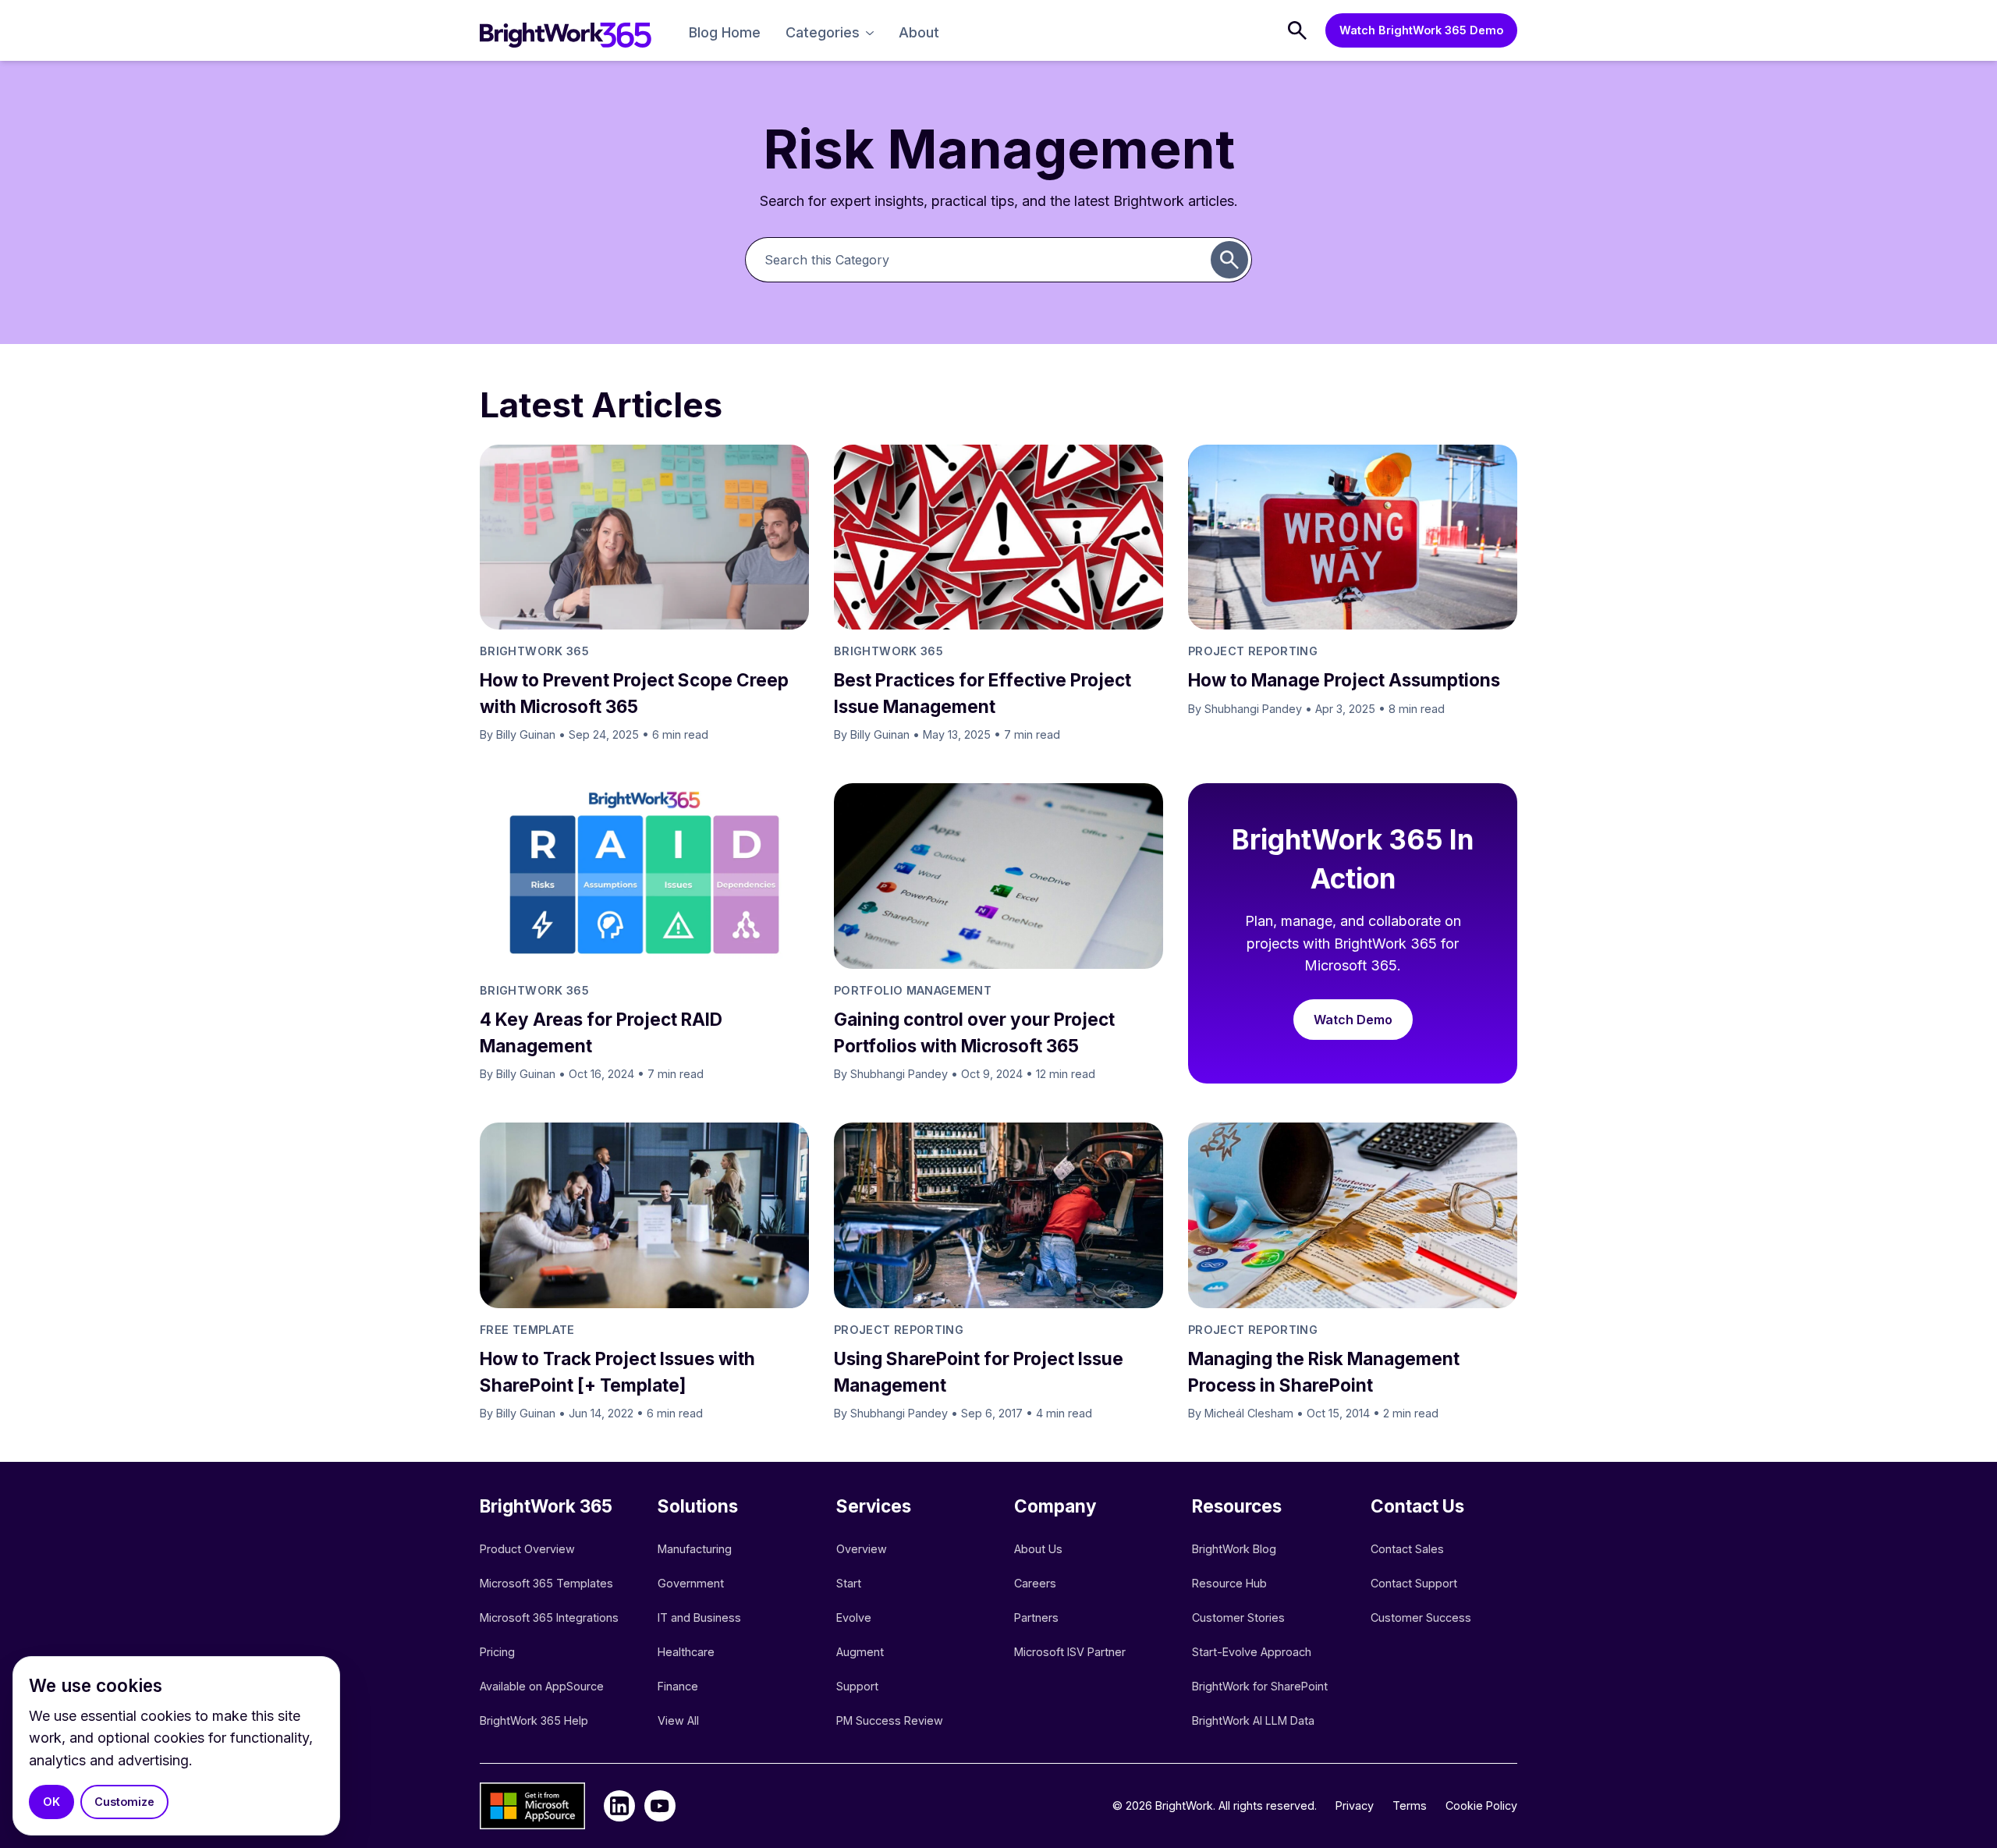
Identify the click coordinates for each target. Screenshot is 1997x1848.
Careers (1035, 1583)
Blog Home (725, 32)
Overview (862, 1549)
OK (51, 1802)
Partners (1036, 1617)
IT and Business (699, 1617)
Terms (1410, 1805)
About (919, 32)
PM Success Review (890, 1720)
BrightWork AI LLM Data (1253, 1720)
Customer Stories (1238, 1617)
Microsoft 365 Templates (548, 1583)
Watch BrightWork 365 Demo (1421, 30)
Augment (860, 1652)
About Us (1038, 1549)
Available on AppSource (542, 1686)
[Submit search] (1229, 260)
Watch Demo (1353, 1020)
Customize (124, 1802)
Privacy (1355, 1805)
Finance (678, 1686)
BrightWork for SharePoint (1260, 1686)
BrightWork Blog (1234, 1549)
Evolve (854, 1617)
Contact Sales (1407, 1549)
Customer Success (1421, 1617)
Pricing (497, 1652)
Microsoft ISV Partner (1070, 1652)
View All (678, 1720)
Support (857, 1686)
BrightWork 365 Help (534, 1720)
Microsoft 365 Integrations (549, 1617)
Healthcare (686, 1652)
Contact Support (1414, 1583)
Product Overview (527, 1549)
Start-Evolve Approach (1253, 1652)
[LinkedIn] (619, 1806)
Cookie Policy (1481, 1805)
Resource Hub (1229, 1583)
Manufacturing (695, 1549)
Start (849, 1583)
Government (691, 1583)
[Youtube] (660, 1806)
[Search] (1297, 30)
